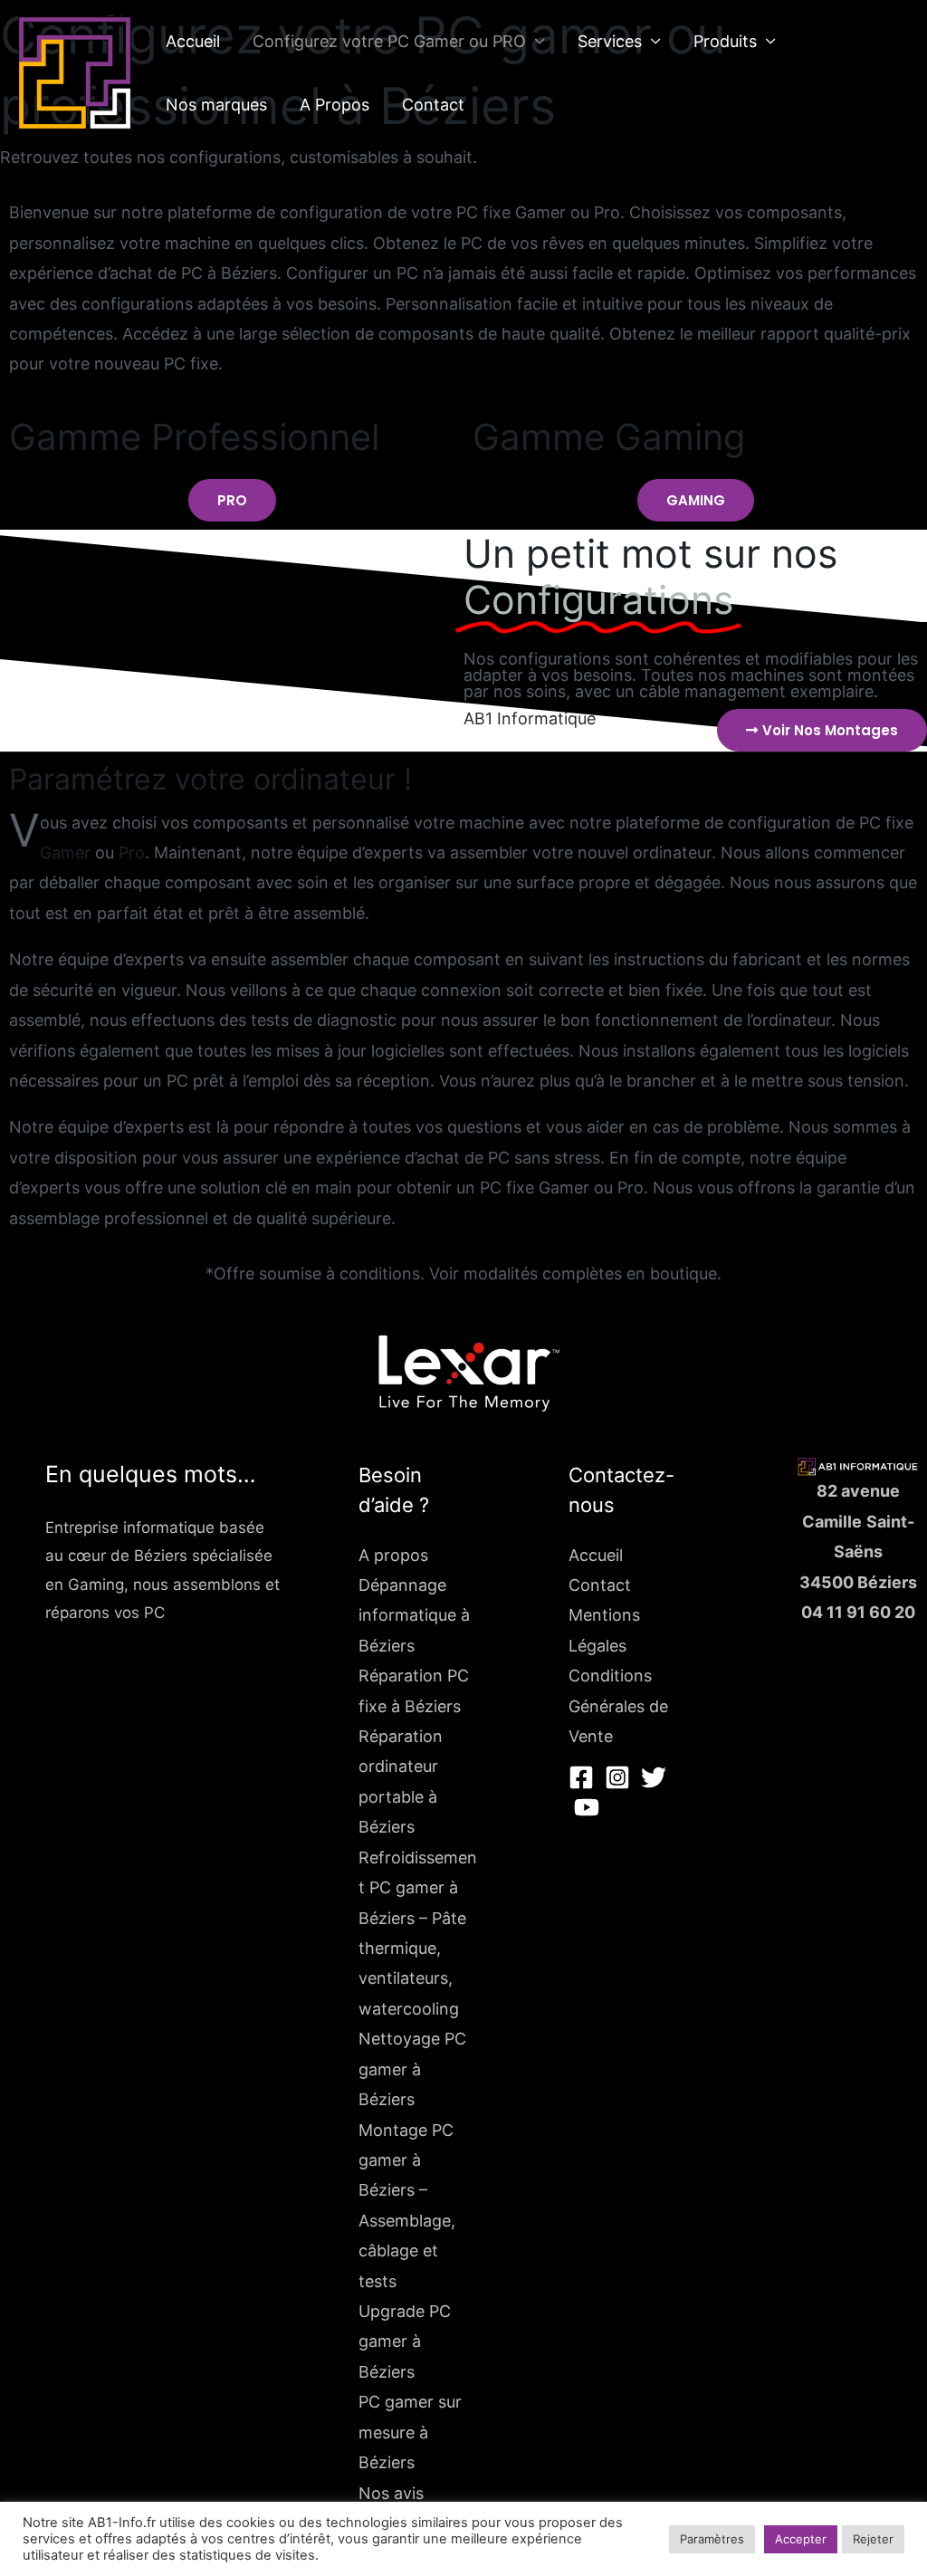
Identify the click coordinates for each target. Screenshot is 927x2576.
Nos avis (391, 2493)
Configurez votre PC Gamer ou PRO (389, 41)
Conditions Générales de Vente (618, 1706)
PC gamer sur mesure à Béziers (410, 2432)
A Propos (334, 105)
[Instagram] (617, 1777)
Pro (132, 852)
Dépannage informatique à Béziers (414, 1615)
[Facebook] (581, 1777)
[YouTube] (587, 1807)
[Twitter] (654, 1777)
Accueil (193, 41)
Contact (433, 105)
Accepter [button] (801, 2539)
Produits (725, 41)
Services (610, 41)
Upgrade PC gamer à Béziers (405, 2341)
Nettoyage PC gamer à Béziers (412, 2069)
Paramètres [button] (712, 2539)
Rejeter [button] (873, 2539)
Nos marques (216, 105)
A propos (393, 1555)
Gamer (65, 852)
